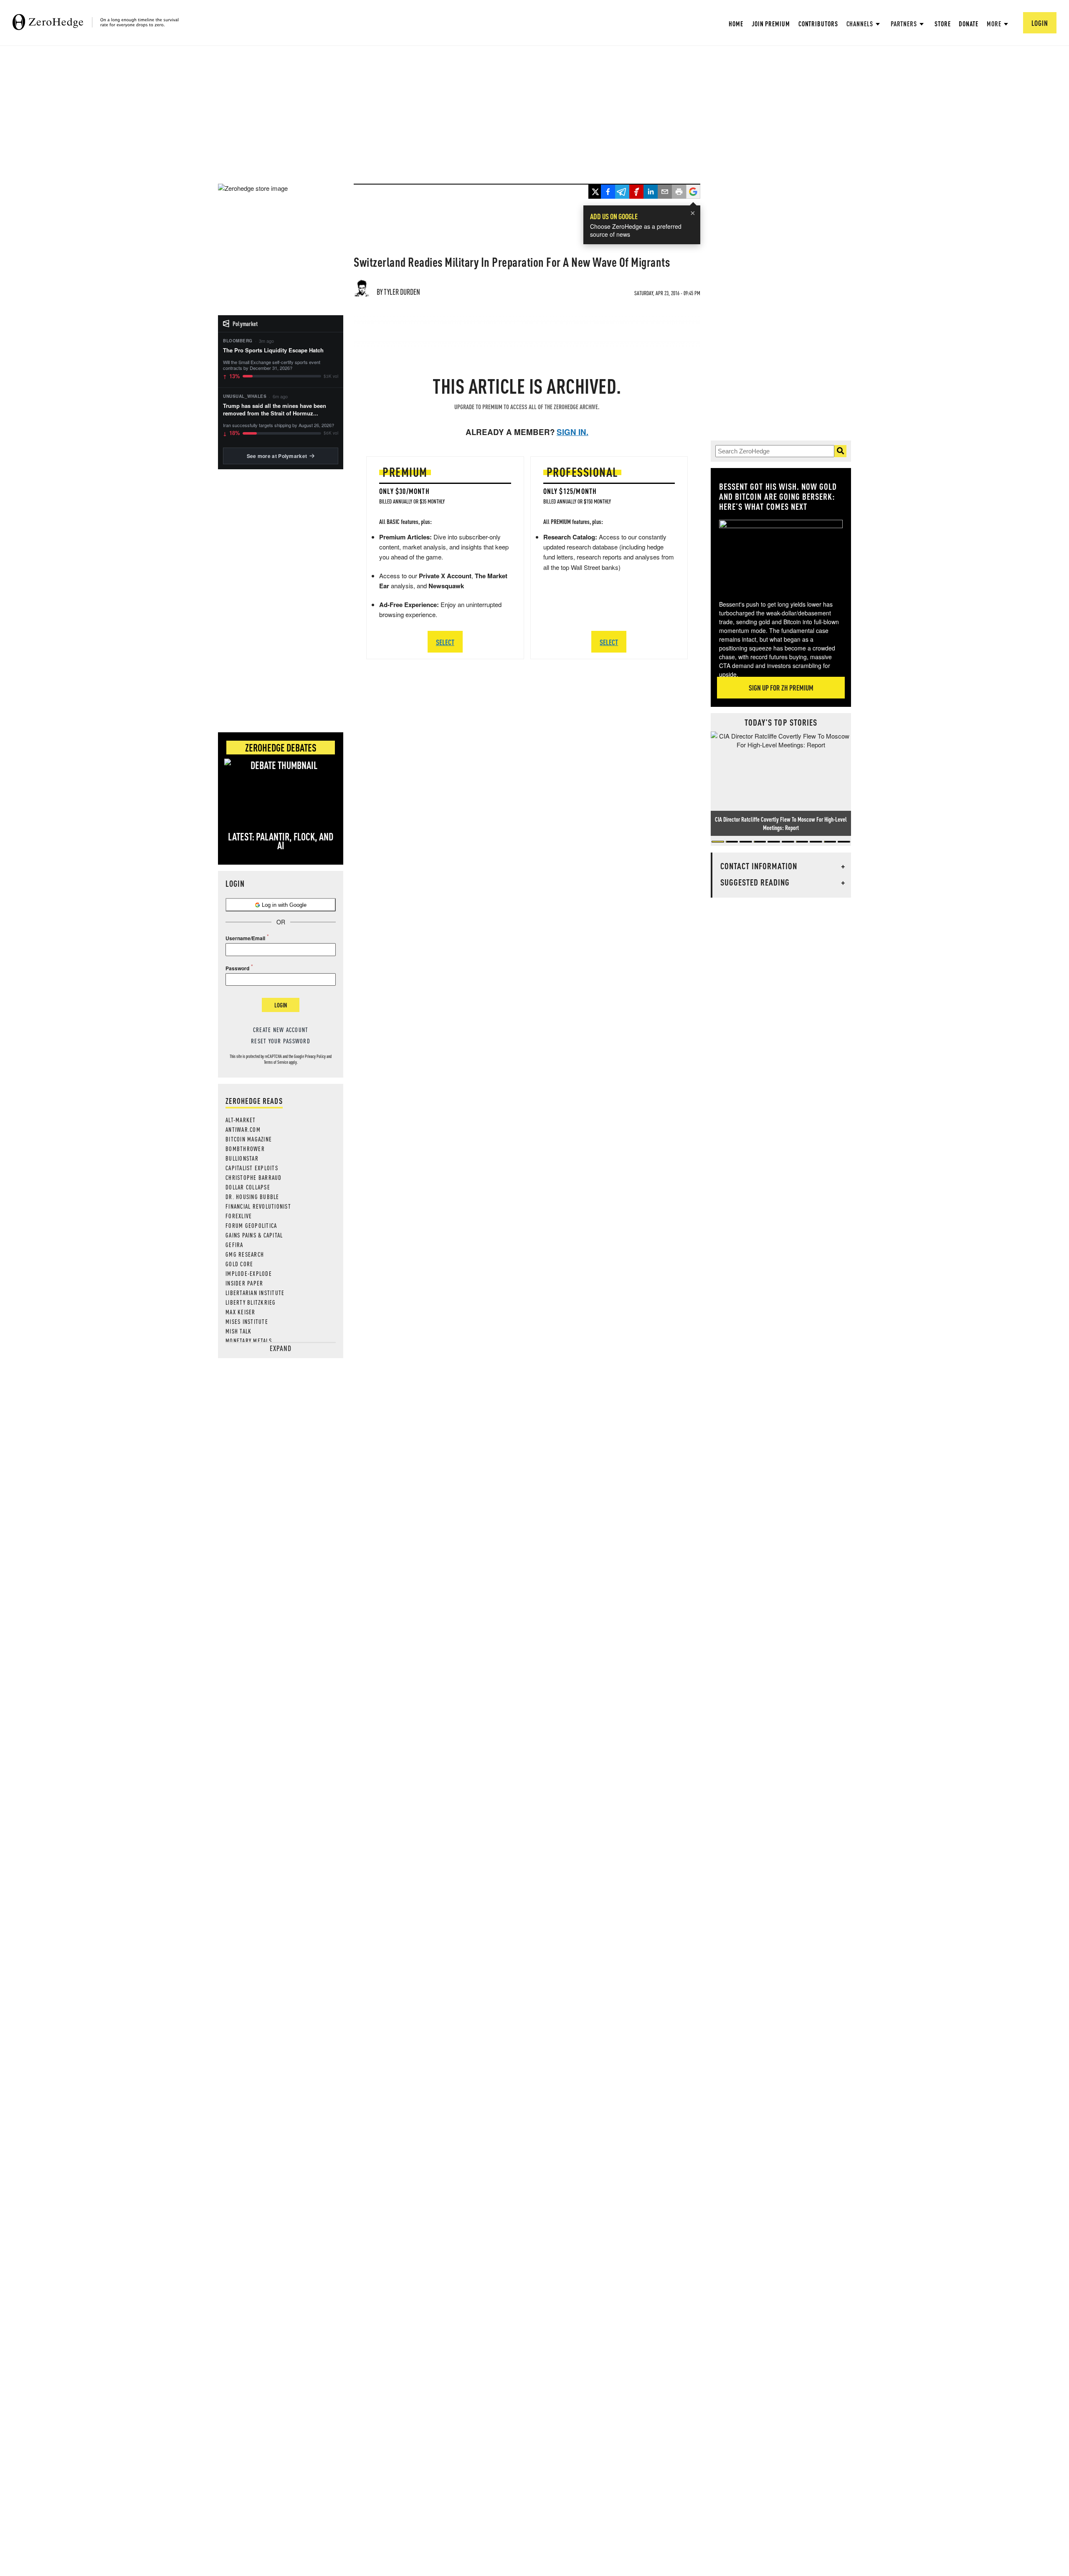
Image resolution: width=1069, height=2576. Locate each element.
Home (736, 24)
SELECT (445, 642)
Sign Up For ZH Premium (781, 687)
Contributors (818, 24)
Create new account (281, 1030)
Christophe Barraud (254, 1177)
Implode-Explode (249, 1273)
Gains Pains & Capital (254, 1235)
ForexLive (239, 1216)
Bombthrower (245, 1149)
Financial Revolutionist (258, 1206)
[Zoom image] (781, 554)
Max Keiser (241, 1312)
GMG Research (245, 1254)
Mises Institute (247, 1321)
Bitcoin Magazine (249, 1139)
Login (281, 1005)
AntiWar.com (243, 1129)
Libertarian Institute (255, 1293)
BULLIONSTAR (242, 1158)
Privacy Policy (315, 1056)
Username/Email (245, 938)
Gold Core (239, 1264)
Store (943, 24)
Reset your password (281, 1041)
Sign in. (572, 432)
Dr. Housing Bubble (252, 1197)
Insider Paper (244, 1283)
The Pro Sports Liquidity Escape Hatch (273, 350)
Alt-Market (241, 1120)
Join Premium (771, 24)
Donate (968, 24)
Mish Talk (238, 1331)
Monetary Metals (249, 1341)
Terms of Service (276, 1062)
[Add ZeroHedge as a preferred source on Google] (693, 192)
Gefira (234, 1245)
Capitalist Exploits (252, 1168)
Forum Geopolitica (251, 1225)
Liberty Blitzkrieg (251, 1302)
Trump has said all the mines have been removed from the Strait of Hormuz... (275, 410)
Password (237, 968)
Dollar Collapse (248, 1187)
